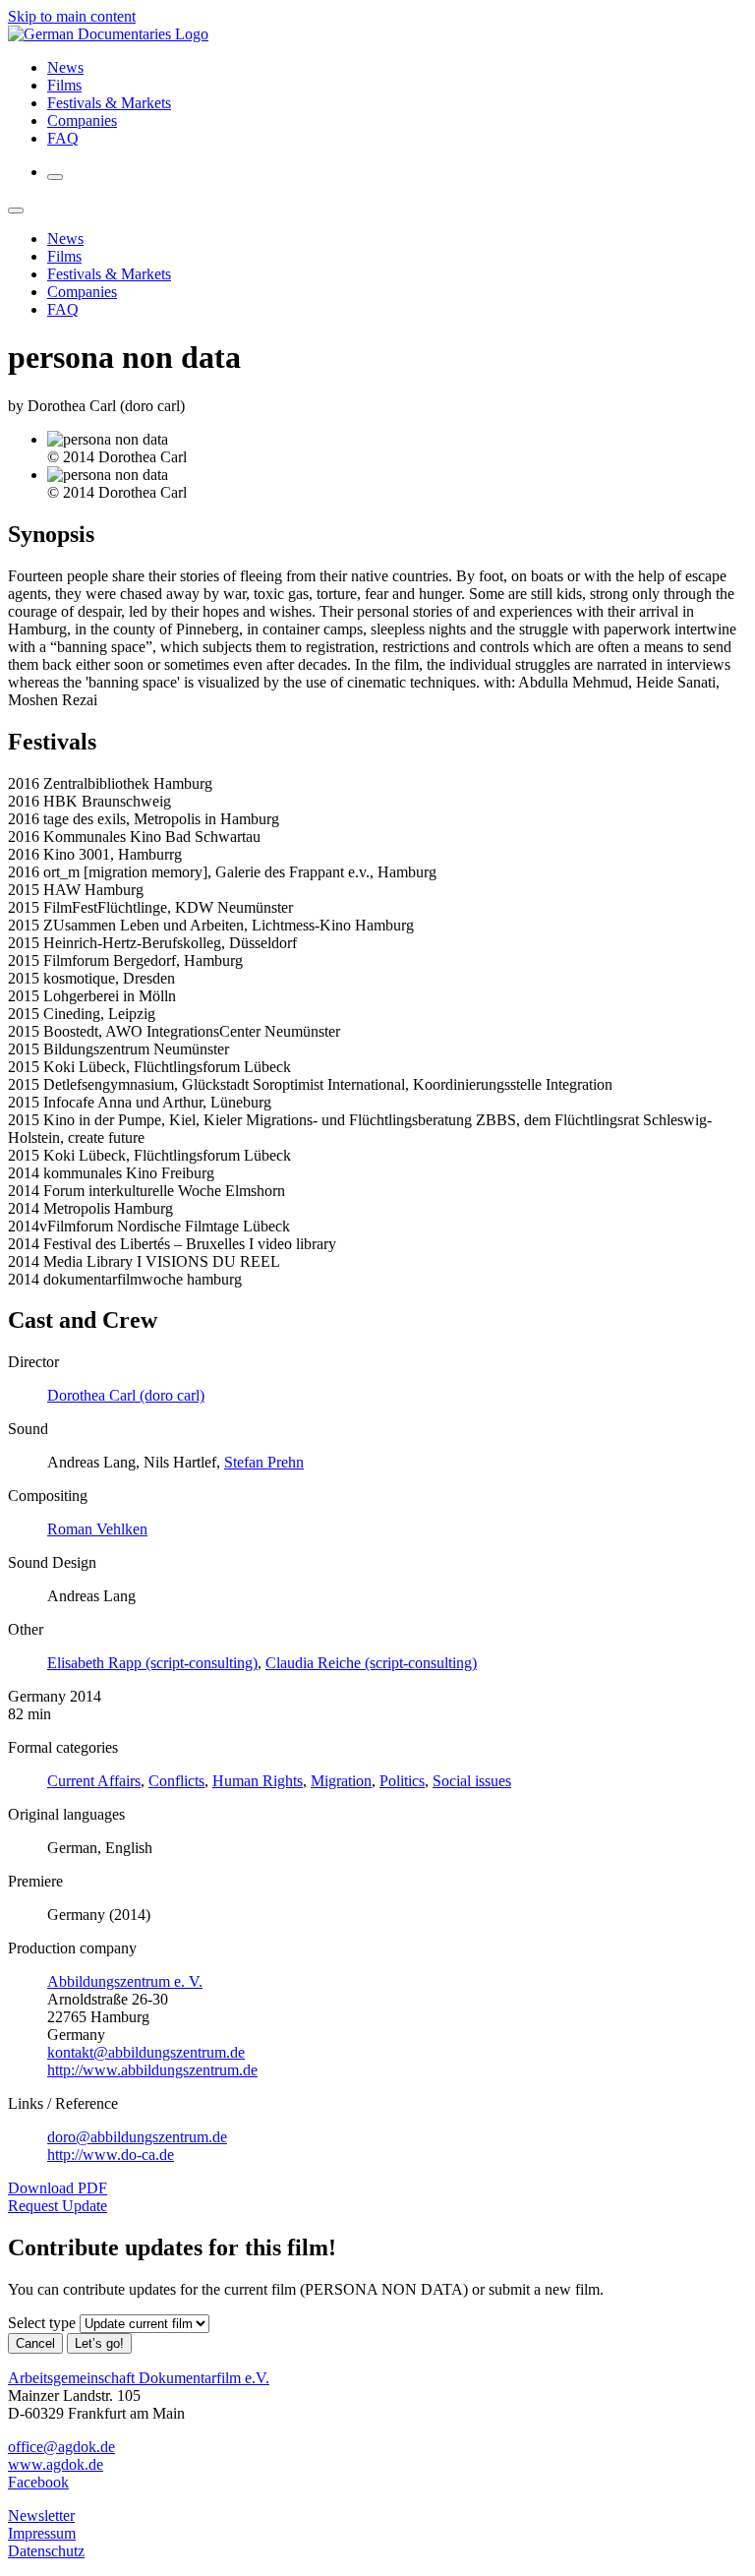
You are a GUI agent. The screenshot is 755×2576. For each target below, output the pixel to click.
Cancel (35, 2343)
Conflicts (176, 1781)
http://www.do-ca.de (111, 2155)
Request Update (58, 2206)
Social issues (472, 1781)
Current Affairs (94, 1781)
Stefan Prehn (264, 1462)
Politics (402, 1781)
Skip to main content (72, 16)
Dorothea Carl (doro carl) (126, 1395)
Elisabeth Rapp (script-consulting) (152, 1663)
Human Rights (258, 1781)
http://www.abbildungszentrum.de (152, 2070)
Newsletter (41, 2516)
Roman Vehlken (97, 1529)
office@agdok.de (61, 2447)
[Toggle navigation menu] (55, 177)
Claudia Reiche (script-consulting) (371, 1663)
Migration (341, 1781)
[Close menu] (16, 210)
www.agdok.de (56, 2464)
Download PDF (58, 2188)
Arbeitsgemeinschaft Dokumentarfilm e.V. (139, 2378)
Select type (42, 2323)
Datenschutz (46, 2551)
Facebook (38, 2482)
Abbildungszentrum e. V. (125, 1981)
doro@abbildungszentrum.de (137, 2137)
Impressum (42, 2533)
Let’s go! (99, 2343)
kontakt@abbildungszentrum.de (146, 2052)
